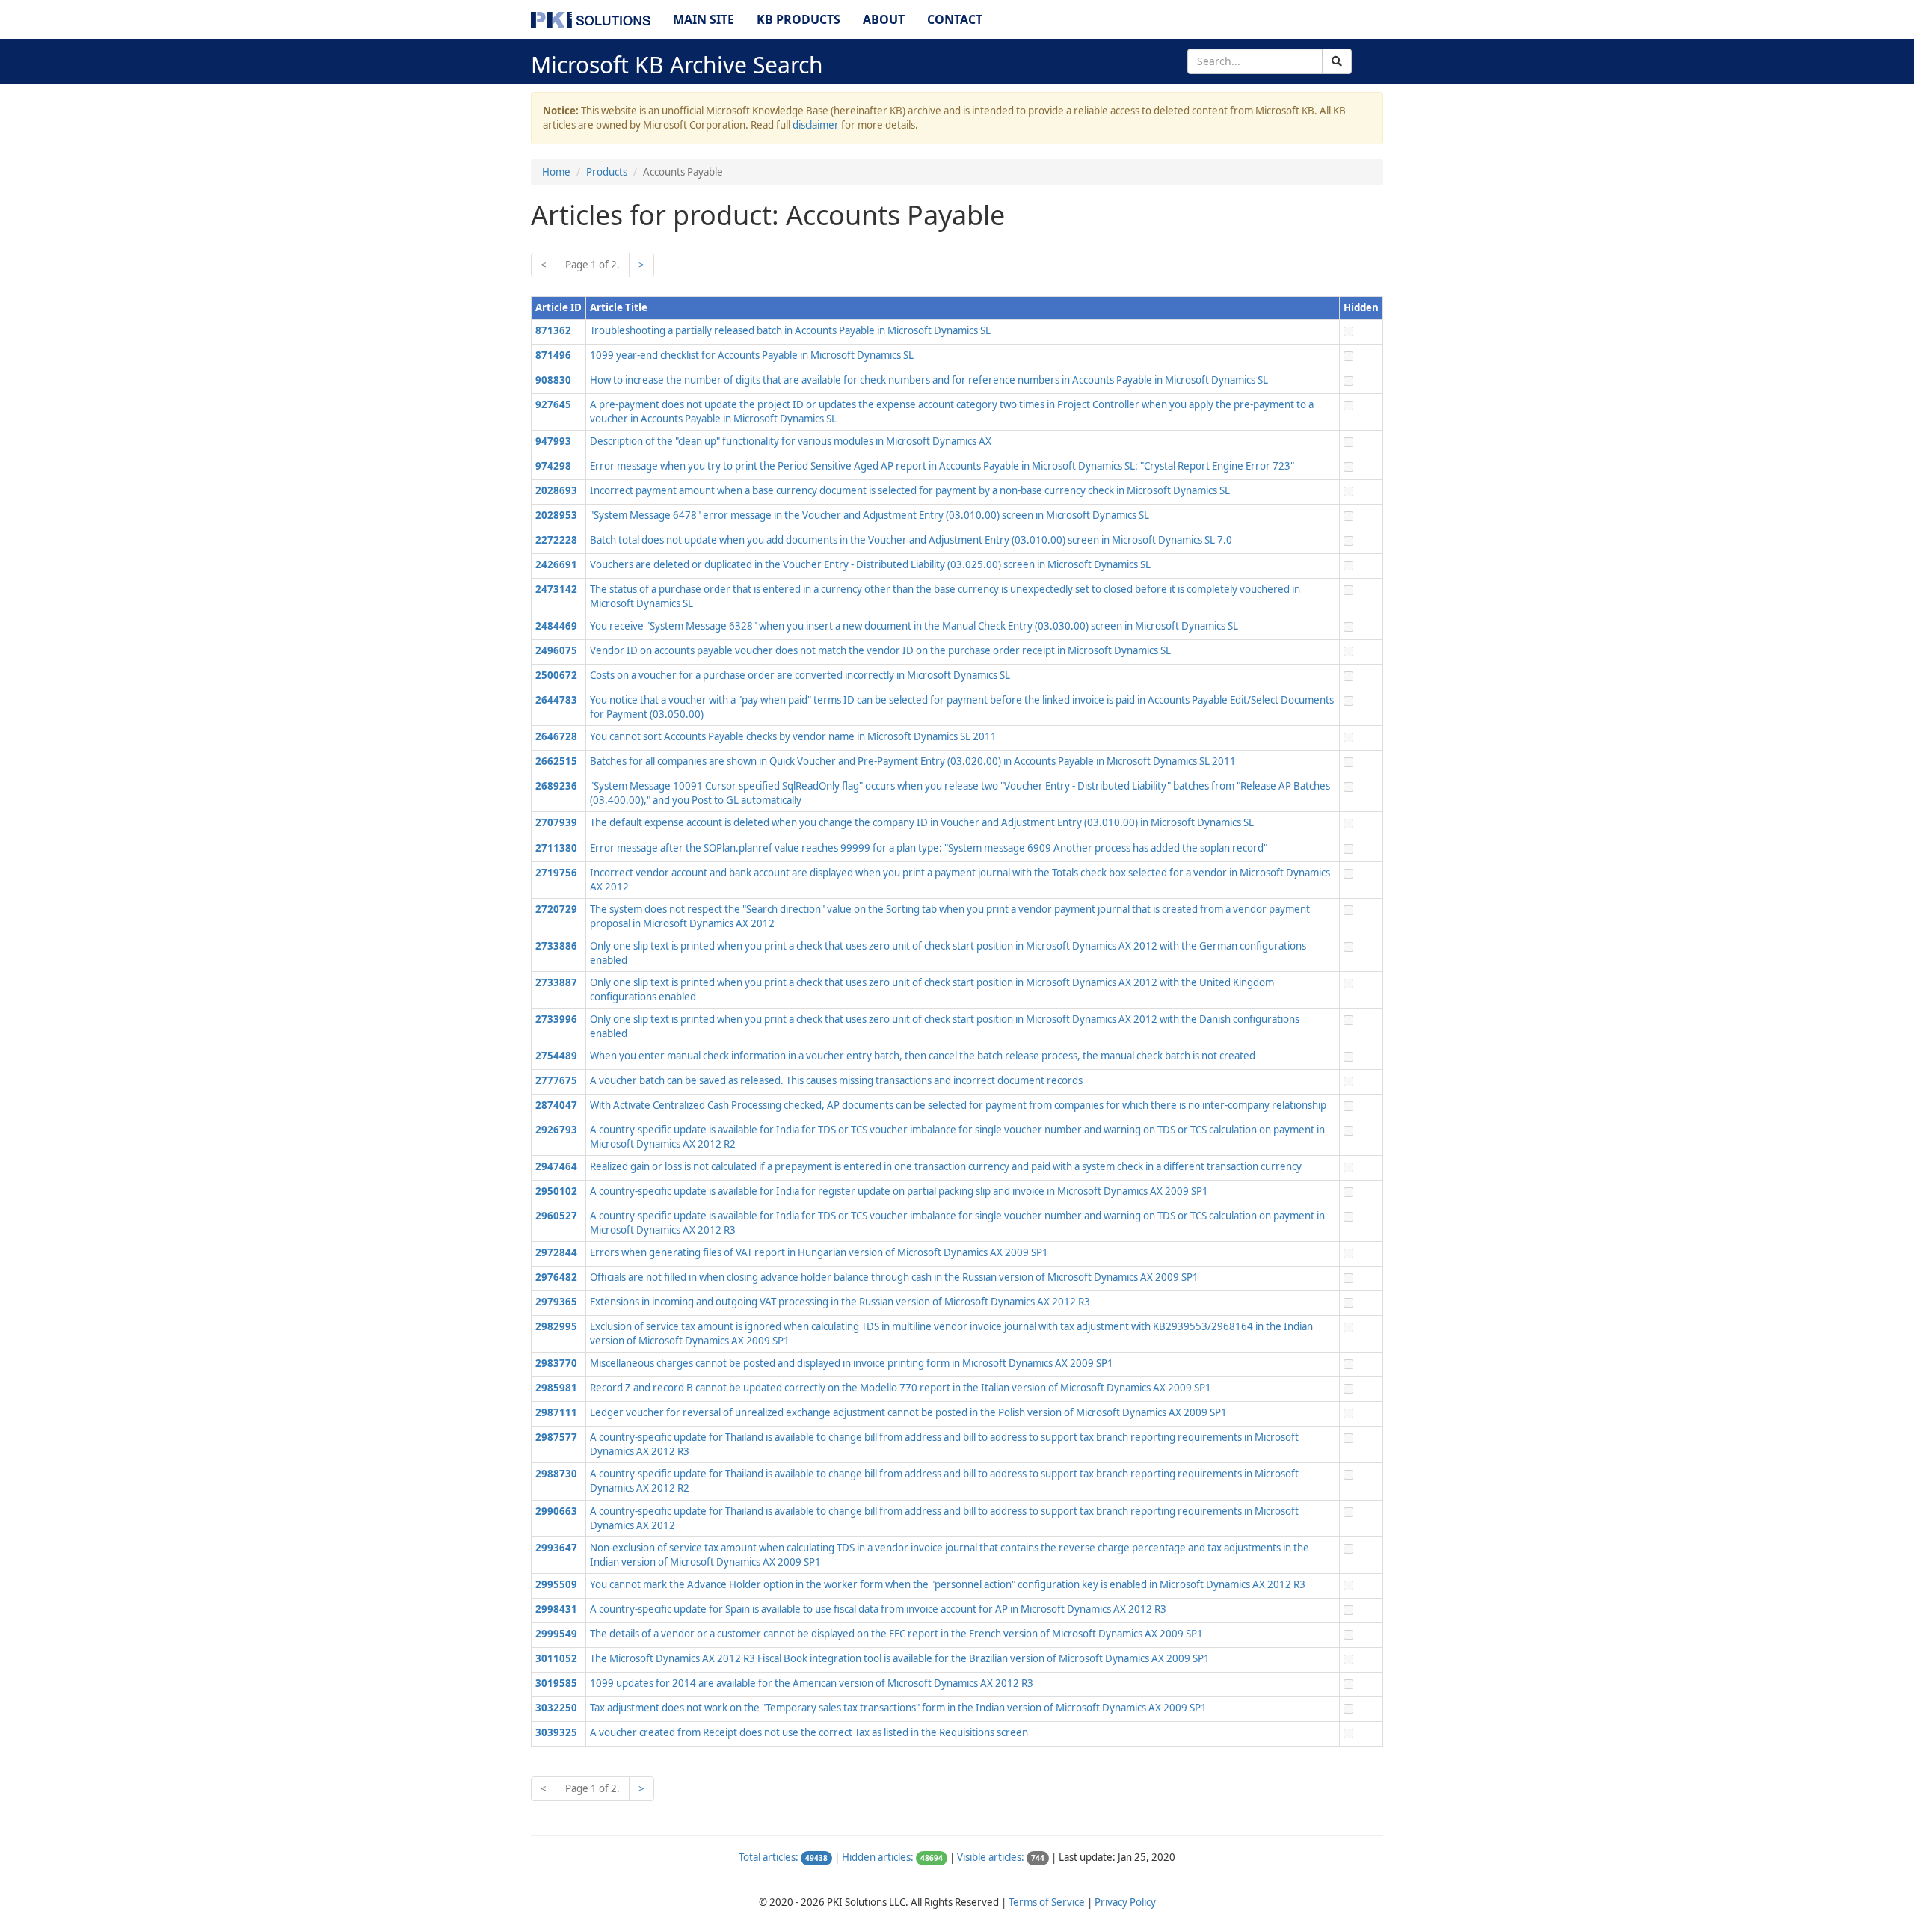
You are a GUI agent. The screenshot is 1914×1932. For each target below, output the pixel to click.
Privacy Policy (1125, 1902)
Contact (955, 19)
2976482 (556, 1277)
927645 (553, 404)
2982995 (556, 1326)
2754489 (556, 1056)
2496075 (556, 650)
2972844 (556, 1252)
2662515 (556, 761)
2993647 (556, 1548)
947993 (553, 441)
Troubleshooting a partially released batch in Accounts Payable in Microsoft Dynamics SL (790, 330)
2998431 (556, 1609)
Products (607, 172)
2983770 (556, 1363)
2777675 (556, 1080)
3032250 (556, 1708)
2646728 (556, 736)
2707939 (556, 822)
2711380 (556, 848)
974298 (553, 466)
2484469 (556, 626)
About (884, 19)
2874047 (556, 1105)
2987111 (556, 1412)
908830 (553, 380)
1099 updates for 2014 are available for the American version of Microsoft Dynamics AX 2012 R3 (812, 1683)
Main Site (704, 19)
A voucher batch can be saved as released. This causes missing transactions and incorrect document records (836, 1080)
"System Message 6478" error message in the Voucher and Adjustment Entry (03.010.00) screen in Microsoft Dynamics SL (870, 515)
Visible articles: (991, 1857)
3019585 (556, 1683)
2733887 (556, 982)
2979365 (556, 1302)
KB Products (798, 19)
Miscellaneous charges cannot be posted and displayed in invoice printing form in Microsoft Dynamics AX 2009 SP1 (852, 1363)
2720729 (556, 909)
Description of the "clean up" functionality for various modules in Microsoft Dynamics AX (791, 441)
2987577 (556, 1437)
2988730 (556, 1474)
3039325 (556, 1732)
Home (556, 172)
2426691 (556, 564)
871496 (553, 355)
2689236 (556, 786)
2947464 (556, 1166)
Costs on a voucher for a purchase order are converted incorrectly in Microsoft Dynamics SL (800, 675)
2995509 (556, 1584)
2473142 (556, 589)
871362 (553, 330)
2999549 (556, 1634)
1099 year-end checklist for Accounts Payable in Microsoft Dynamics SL (752, 355)
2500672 (556, 675)
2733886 (556, 946)
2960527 (556, 1216)
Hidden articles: (878, 1857)
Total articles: (769, 1857)
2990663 (556, 1511)
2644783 (556, 700)
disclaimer (816, 125)
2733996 (556, 1019)
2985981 (556, 1388)
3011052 (556, 1658)
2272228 (556, 540)
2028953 (556, 515)
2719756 (556, 873)
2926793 (556, 1130)
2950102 (556, 1191)
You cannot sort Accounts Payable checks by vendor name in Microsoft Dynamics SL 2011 (793, 736)
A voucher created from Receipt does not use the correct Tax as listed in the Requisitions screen (809, 1732)
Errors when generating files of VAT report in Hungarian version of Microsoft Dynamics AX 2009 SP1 (819, 1252)
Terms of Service (1047, 1902)
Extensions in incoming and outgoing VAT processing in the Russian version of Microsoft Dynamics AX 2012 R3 (840, 1302)
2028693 (556, 490)
